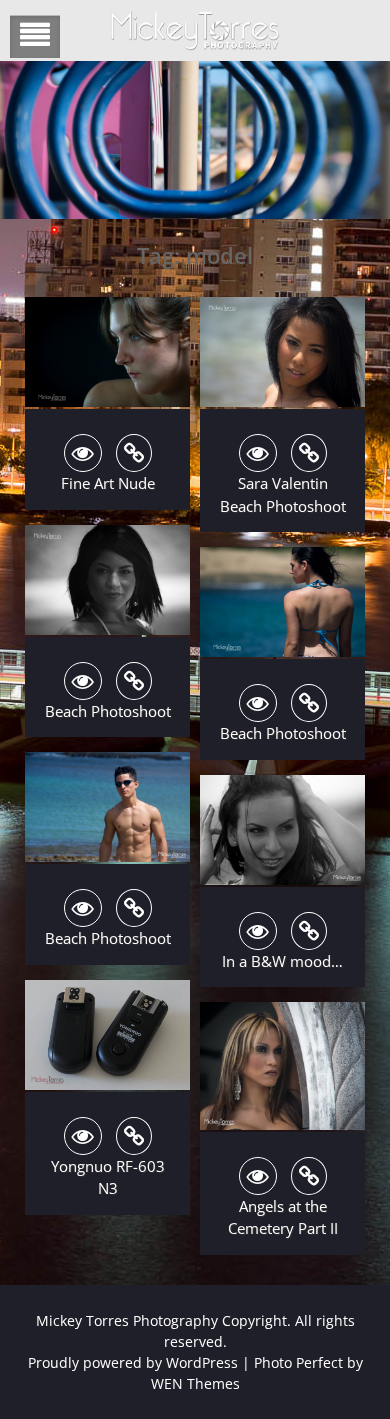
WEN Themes (195, 1383)
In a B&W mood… (282, 961)
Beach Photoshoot (108, 711)
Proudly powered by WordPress (133, 1362)
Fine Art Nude (108, 483)
